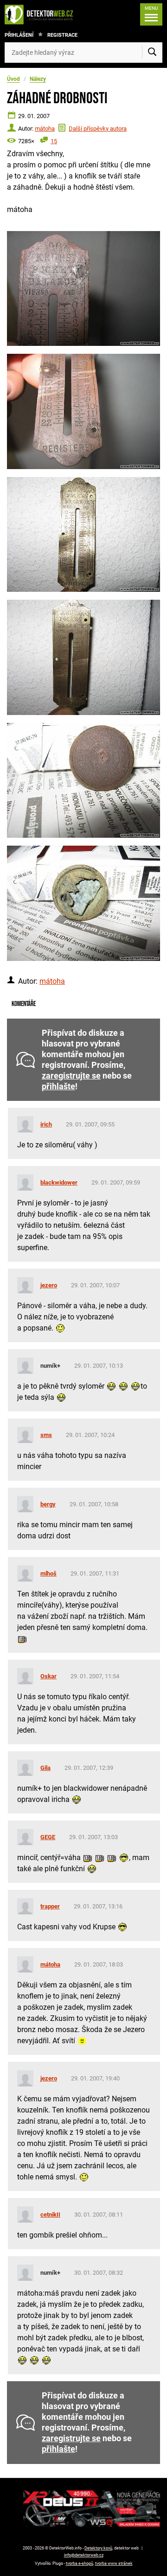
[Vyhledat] (152, 53)
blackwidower (59, 1182)
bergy (48, 1504)
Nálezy (38, 79)
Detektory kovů (98, 2548)
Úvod (13, 79)
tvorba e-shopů (80, 2563)
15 (54, 141)
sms (46, 1435)
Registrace (62, 35)
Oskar (48, 1676)
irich (46, 1124)
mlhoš (48, 1573)
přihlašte (58, 1086)
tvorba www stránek (114, 2563)
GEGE (48, 1837)
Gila (45, 1768)
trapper (50, 1906)
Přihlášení (19, 35)
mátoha (45, 129)
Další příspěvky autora (98, 129)
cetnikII (50, 2215)
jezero (49, 1285)
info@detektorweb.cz (84, 2555)
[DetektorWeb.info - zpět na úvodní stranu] (41, 14)
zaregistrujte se (71, 1076)
